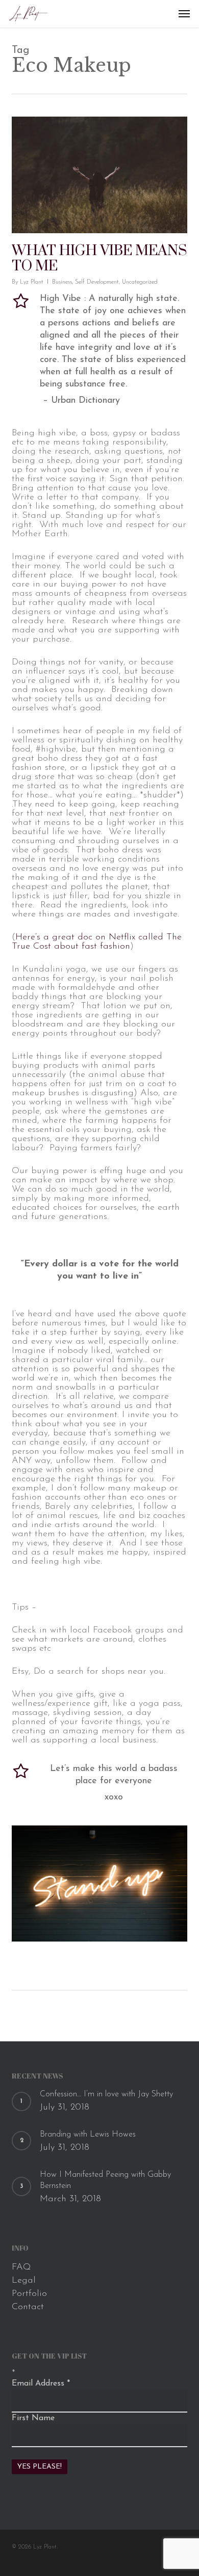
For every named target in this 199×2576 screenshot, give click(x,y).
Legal (24, 2281)
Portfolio (29, 2294)
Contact (28, 2307)
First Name (33, 2418)
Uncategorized (140, 282)
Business (62, 282)
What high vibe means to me (99, 258)
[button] (184, 14)
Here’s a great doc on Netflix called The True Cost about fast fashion (97, 942)
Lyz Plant (32, 282)
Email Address (41, 2384)
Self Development (97, 282)
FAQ (21, 2267)
